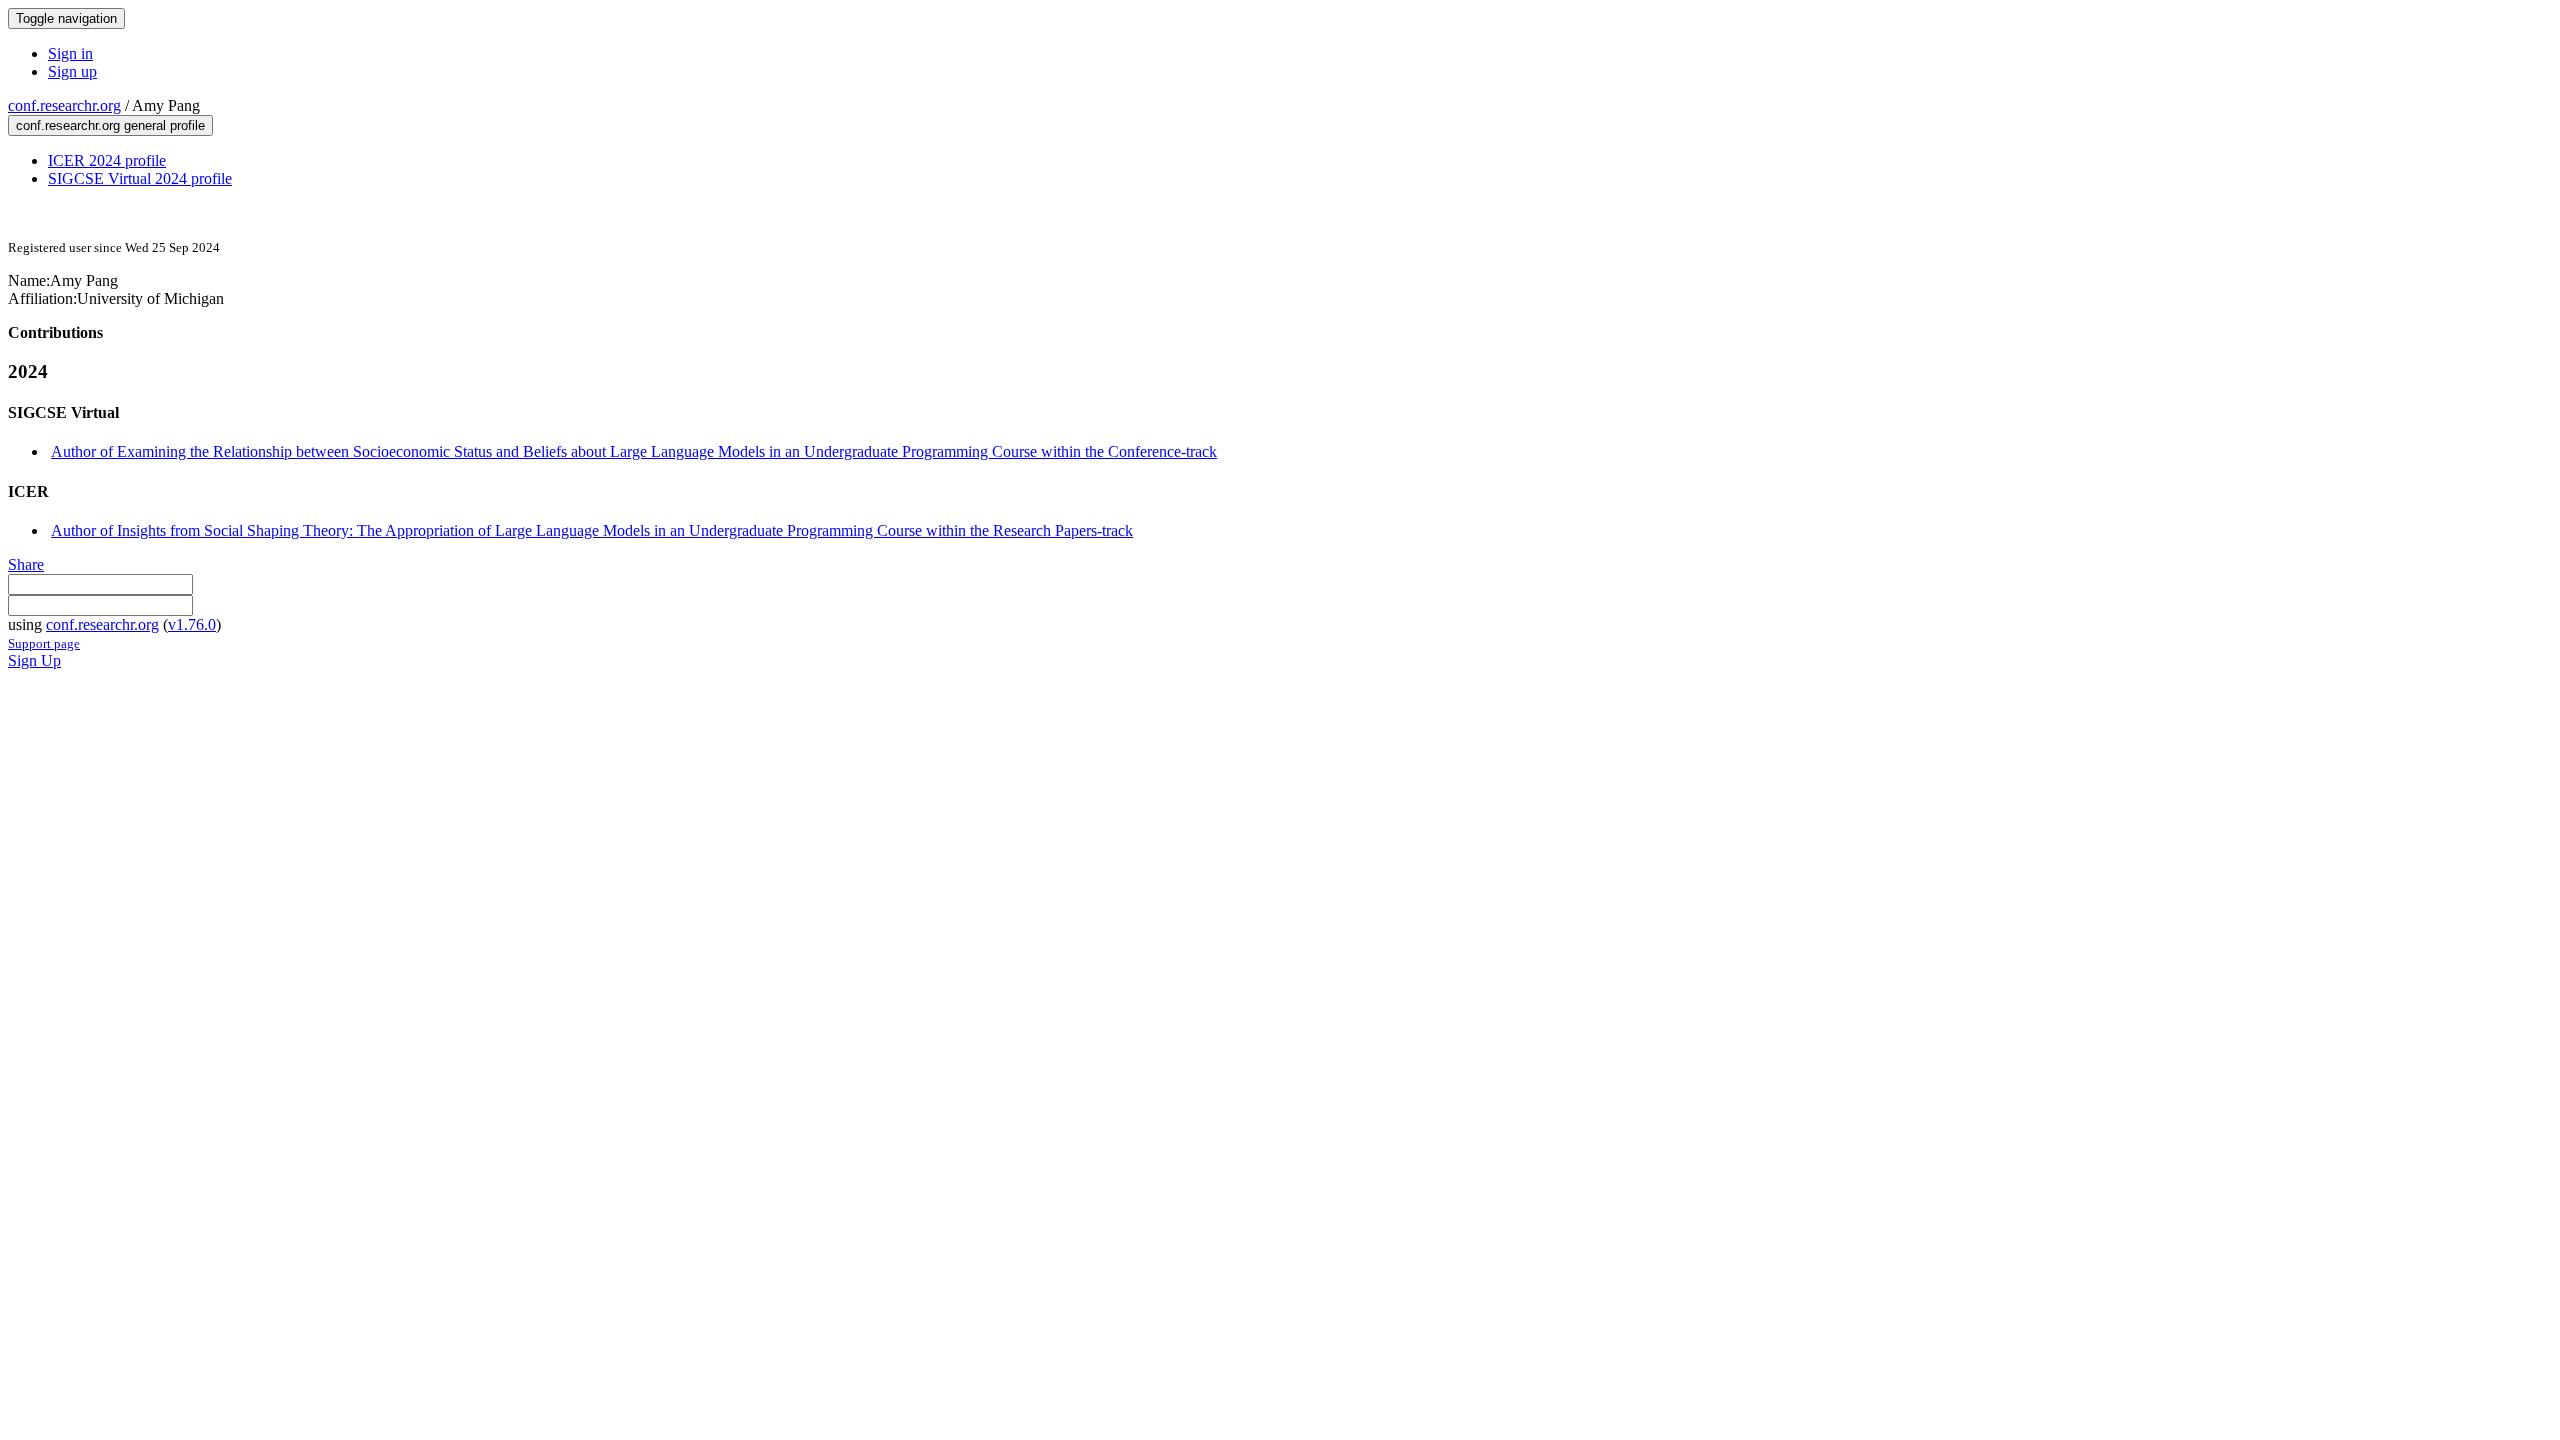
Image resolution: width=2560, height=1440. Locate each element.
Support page (44, 643)
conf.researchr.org (64, 105)
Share (26, 564)
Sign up (72, 71)
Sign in (70, 53)
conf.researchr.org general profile (110, 125)
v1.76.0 (192, 624)
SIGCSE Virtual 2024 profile (140, 178)
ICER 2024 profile (107, 160)
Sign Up (34, 660)
